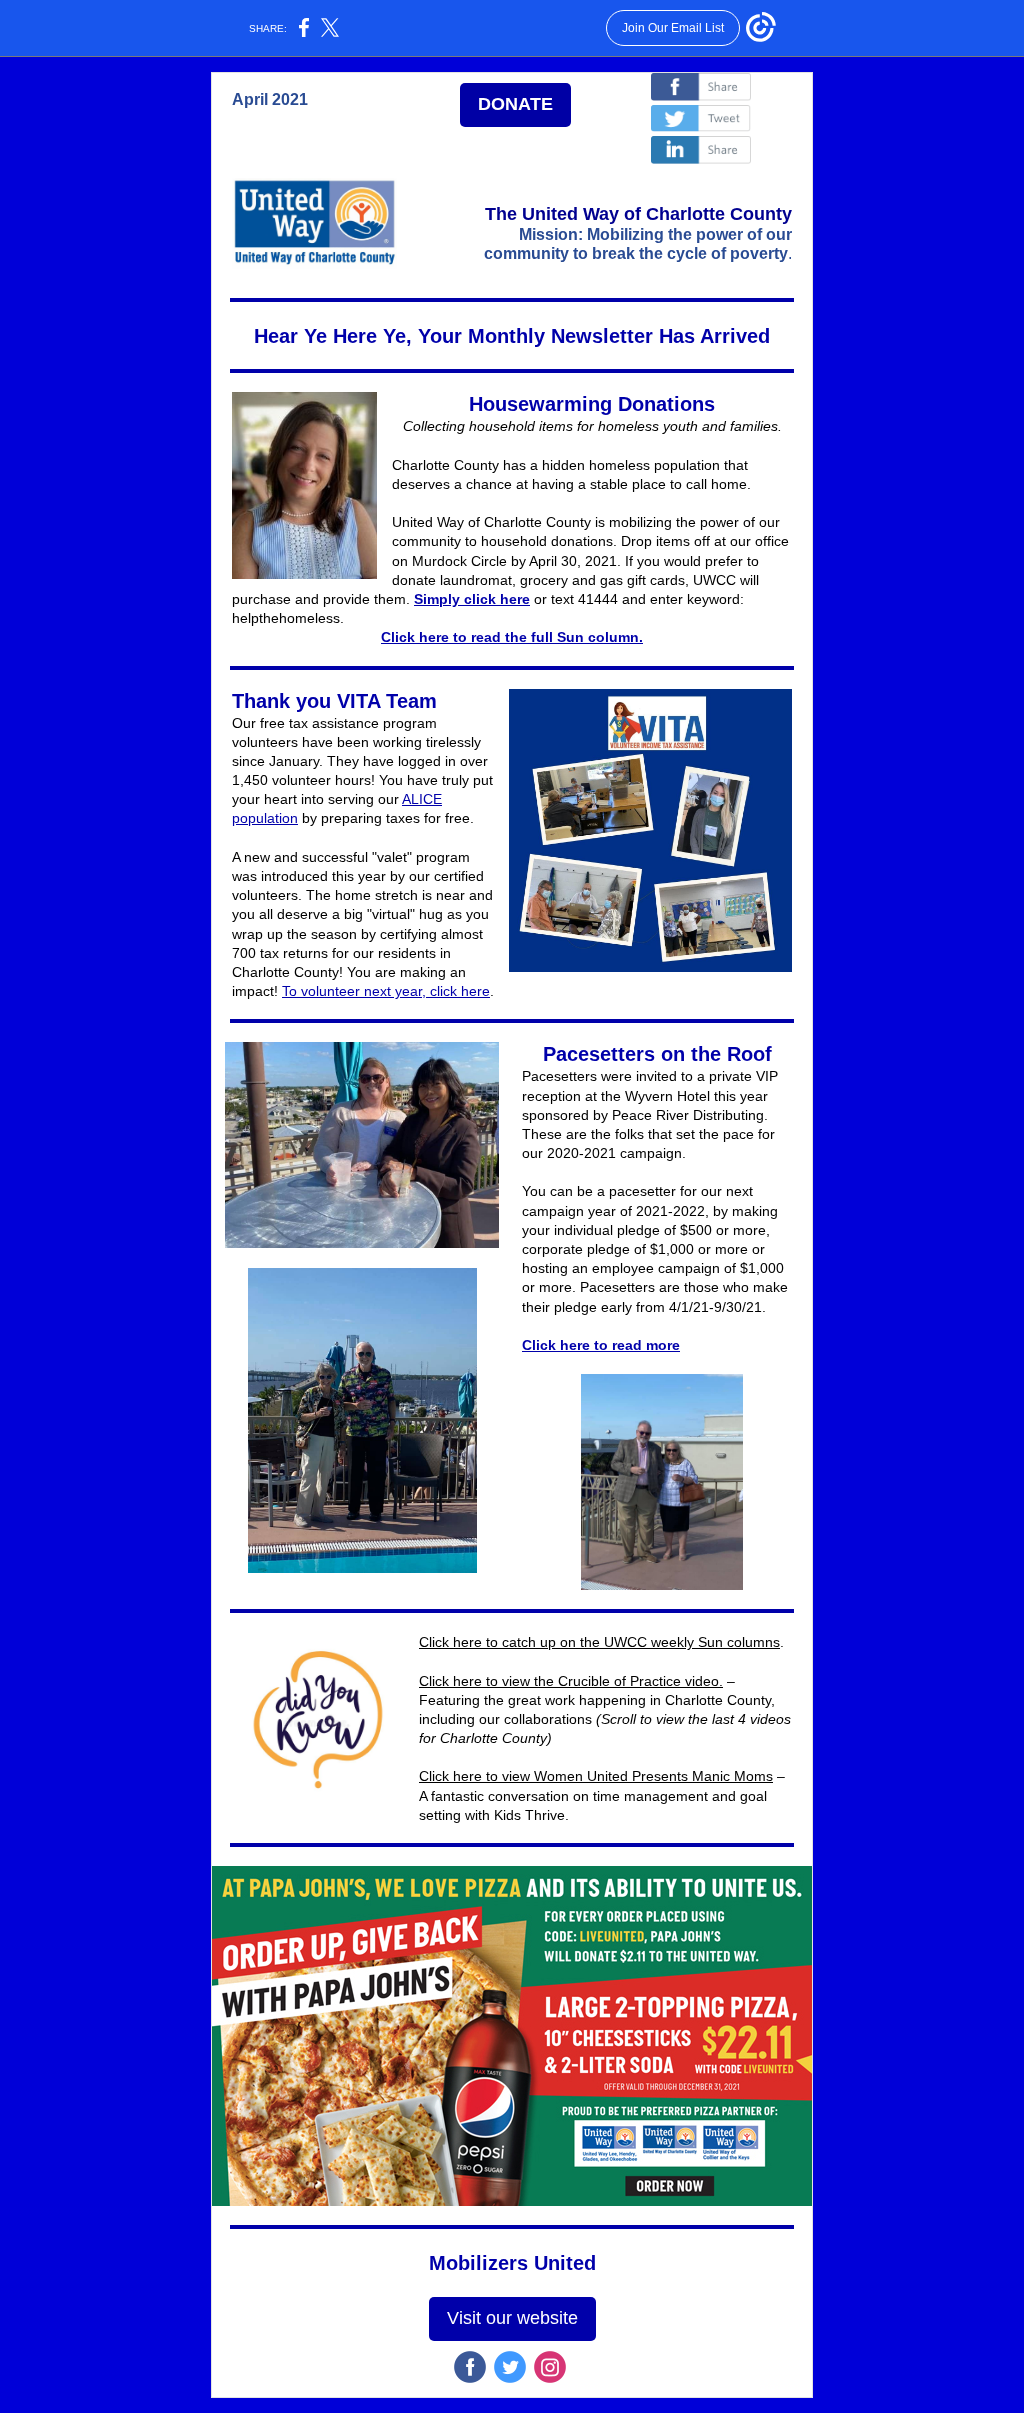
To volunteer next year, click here (386, 991)
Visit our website (512, 2318)
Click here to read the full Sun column (510, 637)
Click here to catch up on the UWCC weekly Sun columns (599, 1642)
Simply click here (472, 599)
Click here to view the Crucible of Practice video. (571, 1681)
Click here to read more (601, 1345)
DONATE (515, 104)
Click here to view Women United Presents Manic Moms (596, 1776)
